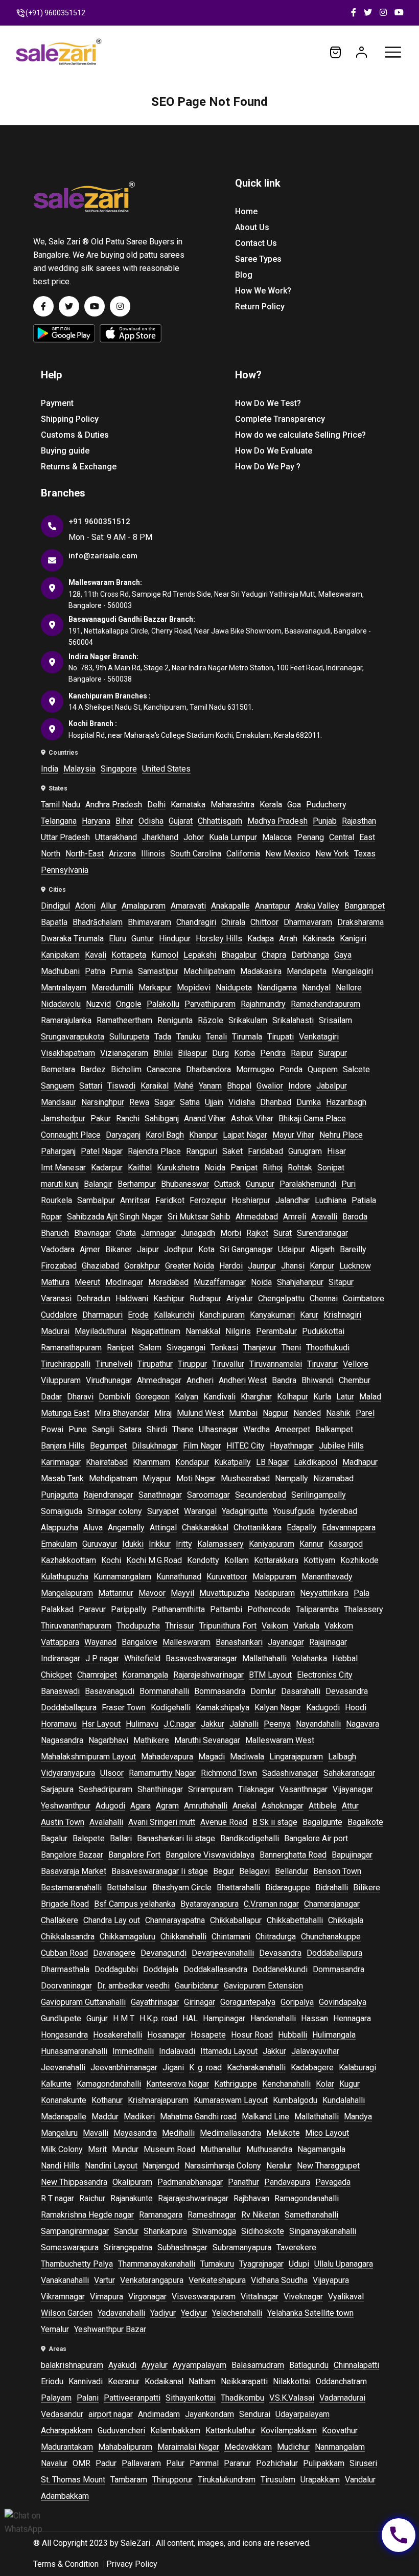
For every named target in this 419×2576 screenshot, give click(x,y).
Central (342, 837)
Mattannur (116, 1593)
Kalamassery (220, 1544)
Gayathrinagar (155, 2002)
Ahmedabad (257, 1217)
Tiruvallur (228, 1364)
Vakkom (339, 1626)
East (367, 837)
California (243, 854)
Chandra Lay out (112, 1920)
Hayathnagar (292, 1446)
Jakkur (213, 1724)
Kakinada (319, 939)
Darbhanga (310, 955)
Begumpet (108, 1446)
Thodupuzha (138, 1626)
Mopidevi (194, 988)
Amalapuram (144, 906)
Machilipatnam (209, 971)
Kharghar (256, 1397)
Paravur (92, 1609)
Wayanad (100, 1642)
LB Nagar (272, 1462)
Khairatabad (107, 1462)
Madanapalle (64, 2117)
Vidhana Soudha (279, 2280)
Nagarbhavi (108, 1740)
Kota (206, 1249)
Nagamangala (321, 2149)
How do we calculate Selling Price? (300, 435)
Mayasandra (135, 2133)
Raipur (302, 1053)
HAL (190, 2018)
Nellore (349, 988)
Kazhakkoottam (68, 1560)
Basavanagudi (110, 1691)
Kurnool (165, 955)
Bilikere (367, 1888)
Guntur (143, 939)
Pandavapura (287, 2182)
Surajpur (333, 1053)
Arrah (288, 939)
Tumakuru (217, 2264)
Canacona (164, 1069)
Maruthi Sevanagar (207, 1740)
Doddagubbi (116, 1969)
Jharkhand (160, 837)
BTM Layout (270, 1675)
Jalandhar (293, 1200)
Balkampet (334, 1429)
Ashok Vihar (252, 1118)
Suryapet (163, 1511)
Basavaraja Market (74, 1871)
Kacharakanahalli (256, 2067)
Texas (365, 854)
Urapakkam (320, 2480)
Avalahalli (106, 1822)
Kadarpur (107, 1168)
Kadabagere (312, 2067)
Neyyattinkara (324, 1593)
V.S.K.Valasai (292, 2398)
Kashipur (169, 1298)
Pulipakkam (324, 2463)
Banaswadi (60, 1691)
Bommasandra (220, 1691)
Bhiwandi (318, 1380)
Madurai (55, 1331)
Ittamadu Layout (229, 2051)
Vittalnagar (260, 2297)
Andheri (200, 1380)
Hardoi (231, 1266)
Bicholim (126, 1069)
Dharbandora (208, 1069)
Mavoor (152, 1593)
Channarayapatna (175, 1920)
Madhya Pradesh (277, 821)
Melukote (283, 2133)
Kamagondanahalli (109, 2084)
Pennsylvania (65, 870)
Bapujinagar (352, 1855)
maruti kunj (60, 1184)
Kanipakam (60, 955)
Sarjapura (57, 1789)
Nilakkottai (292, 2381)
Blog (244, 275)
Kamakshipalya (223, 1708)
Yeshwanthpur (66, 1806)
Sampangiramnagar (75, 2231)
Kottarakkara (276, 1560)
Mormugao (255, 1069)
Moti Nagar (196, 1478)
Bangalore (139, 1642)
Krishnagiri (342, 1315)
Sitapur (341, 1282)
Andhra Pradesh (114, 805)
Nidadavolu (61, 1004)
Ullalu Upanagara (344, 2264)
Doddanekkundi (280, 1969)
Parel (365, 1413)
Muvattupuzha (224, 1593)
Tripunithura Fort (228, 1626)
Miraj (163, 1413)
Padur (106, 2463)
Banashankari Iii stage (176, 1838)
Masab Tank (62, 1478)
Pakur (101, 1118)
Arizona (122, 854)
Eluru (118, 939)
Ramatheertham (124, 1020)
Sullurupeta (129, 1037)
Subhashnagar (182, 2247)
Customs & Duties (75, 435)
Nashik (338, 1413)
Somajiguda (62, 1511)
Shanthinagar (160, 1789)
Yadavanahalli (121, 2313)
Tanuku (189, 1037)
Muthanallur (221, 2149)
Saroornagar (208, 1495)
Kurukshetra (178, 1168)
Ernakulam (59, 1544)
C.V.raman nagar (271, 1904)
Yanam (210, 1086)
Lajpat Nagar (245, 1135)
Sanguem (57, 1086)
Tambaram (129, 2480)
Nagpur (275, 1413)
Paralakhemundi (308, 1184)
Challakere (60, 1920)
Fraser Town (124, 1708)
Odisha (151, 821)
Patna (95, 971)
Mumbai (243, 1413)
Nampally (292, 1478)
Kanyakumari (272, 1315)
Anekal (245, 1806)
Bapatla (54, 922)
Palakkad (57, 1609)
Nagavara (363, 1724)
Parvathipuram (210, 1004)
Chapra (274, 955)
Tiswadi (121, 1086)
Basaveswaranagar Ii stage (160, 1871)
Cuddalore (59, 1315)
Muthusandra (269, 2149)
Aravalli (324, 1217)
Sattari (91, 1086)
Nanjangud (161, 2166)
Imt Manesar (63, 1168)
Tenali (216, 1037)
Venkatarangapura (152, 2280)
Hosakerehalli (118, 2035)
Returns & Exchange (79, 467)
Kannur (311, 1544)
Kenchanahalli (286, 2084)
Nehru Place (341, 1135)
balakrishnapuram (72, 2365)
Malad (370, 1397)
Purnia (122, 971)
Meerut (87, 1282)
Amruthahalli (206, 1806)
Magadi (212, 1757)
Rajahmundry (263, 1004)
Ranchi (128, 1118)
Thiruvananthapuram (76, 1626)
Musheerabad (245, 1478)
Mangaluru (59, 2133)
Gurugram (305, 1151)
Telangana (59, 821)
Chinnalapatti (356, 2365)
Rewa (139, 1102)
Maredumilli (112, 988)
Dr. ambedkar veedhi (133, 1986)
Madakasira (261, 971)
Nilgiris (238, 1331)
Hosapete (208, 2035)
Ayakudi (122, 2365)
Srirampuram (211, 1789)
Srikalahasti (293, 1020)
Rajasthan (359, 821)
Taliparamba (317, 1609)
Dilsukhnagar (155, 1446)
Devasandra (347, 1691)
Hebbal (345, 1658)
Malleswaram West (280, 1740)
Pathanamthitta (178, 1609)
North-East (85, 854)
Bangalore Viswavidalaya (210, 1855)
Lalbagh (342, 1757)
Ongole (129, 1004)
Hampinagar (224, 2018)
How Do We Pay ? (268, 467)
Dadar (51, 1397)
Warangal (200, 1511)
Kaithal (140, 1168)
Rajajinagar (328, 1642)
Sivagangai (186, 1348)
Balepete (89, 1838)
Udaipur (292, 1249)
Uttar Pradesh (65, 837)
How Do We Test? (268, 403)
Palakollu (163, 1004)
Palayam (56, 2398)
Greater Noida (190, 1266)
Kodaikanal (164, 2381)
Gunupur (260, 1184)
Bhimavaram (149, 922)
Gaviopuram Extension (263, 1986)
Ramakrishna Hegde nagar (87, 2215)
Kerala (271, 805)
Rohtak (300, 1168)
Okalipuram (132, 2182)
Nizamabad (333, 1478)
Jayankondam (209, 2414)
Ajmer (90, 1249)
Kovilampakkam (289, 2431)
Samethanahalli (311, 2215)
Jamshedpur (63, 1118)
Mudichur (293, 2447)
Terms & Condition (66, 2564)
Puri (348, 1184)
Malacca (277, 837)
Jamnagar (158, 1233)
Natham (202, 2381)
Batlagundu (309, 2365)
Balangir (98, 1184)
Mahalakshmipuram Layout (88, 1757)
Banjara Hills (63, 1446)
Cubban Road (64, 1953)
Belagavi (254, 1871)
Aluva (93, 1528)
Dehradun (94, 1298)
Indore (300, 1086)
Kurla (322, 1397)
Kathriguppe (236, 2084)
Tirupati (281, 1037)
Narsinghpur (103, 1102)
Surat (283, 1233)
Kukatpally (232, 1462)
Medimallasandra (230, 2133)
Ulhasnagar (218, 1429)
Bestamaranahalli (71, 1888)
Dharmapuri (102, 1315)
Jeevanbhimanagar (124, 2067)
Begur (224, 1871)
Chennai (324, 1298)
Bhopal (239, 1086)
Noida (215, 1168)
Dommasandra (339, 1969)
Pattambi (226, 1609)
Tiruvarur (322, 1364)
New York (332, 854)
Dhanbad (276, 1102)
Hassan (315, 2018)
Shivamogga (214, 2231)
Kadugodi (323, 1708)
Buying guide (65, 451)
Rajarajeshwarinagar (208, 1675)
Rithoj (273, 1168)
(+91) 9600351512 (55, 13)
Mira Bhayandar (122, 1413)
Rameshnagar (212, 2215)
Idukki (133, 1544)
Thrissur (180, 1626)
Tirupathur (155, 1364)
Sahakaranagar (349, 1773)
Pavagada (333, 2182)
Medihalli (178, 2133)
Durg (220, 1053)
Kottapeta (129, 955)
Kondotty (203, 1560)
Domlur (263, 1691)
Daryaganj (123, 1135)
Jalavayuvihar (315, 2051)
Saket (232, 1151)
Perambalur (276, 1331)
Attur (350, 1806)
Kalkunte (56, 2084)
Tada (163, 1037)
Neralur (279, 2166)
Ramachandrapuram (325, 1004)
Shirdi (157, 1429)
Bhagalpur (239, 955)
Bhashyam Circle (182, 1888)
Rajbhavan (251, 2198)
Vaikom (275, 1626)
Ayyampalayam (200, 2365)
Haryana (96, 821)
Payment (57, 403)
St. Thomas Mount (73, 2480)
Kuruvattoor (227, 1577)
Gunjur (97, 2018)
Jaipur (148, 1249)
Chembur (355, 1380)
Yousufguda (294, 1511)
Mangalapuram (67, 1593)
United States (166, 769)
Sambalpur (96, 1200)
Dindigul (55, 906)
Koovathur (340, 2431)
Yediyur (194, 2313)
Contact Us (256, 243)
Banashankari (239, 1642)
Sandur (126, 2231)
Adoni (85, 906)
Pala (362, 1593)
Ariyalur (240, 1298)
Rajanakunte (132, 2198)
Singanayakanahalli (323, 2231)
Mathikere (151, 1740)
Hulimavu (142, 1724)
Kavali (96, 955)
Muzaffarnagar (220, 1282)
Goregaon (153, 1397)
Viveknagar (303, 2297)
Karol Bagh (165, 1135)
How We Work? (263, 291)
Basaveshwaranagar (201, 1658)
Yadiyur (163, 2313)
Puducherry (326, 805)
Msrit (97, 2149)
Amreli (295, 1217)
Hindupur (175, 939)
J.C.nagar (180, 1724)
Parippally (129, 1609)
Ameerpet (293, 1429)
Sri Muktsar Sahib (199, 1217)
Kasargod (346, 1544)
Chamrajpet (97, 1675)
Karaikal (155, 1086)
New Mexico (288, 854)
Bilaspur (192, 1053)
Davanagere (114, 1953)
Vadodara (58, 1249)
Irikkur (160, 1544)
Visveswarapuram (204, 2297)
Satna (190, 1102)
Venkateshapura (217, 2280)
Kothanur (107, 2100)
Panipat (244, 1168)
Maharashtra (232, 805)
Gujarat (181, 821)
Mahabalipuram (125, 2447)
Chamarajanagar (332, 1904)
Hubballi (293, 2035)
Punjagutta (60, 1495)
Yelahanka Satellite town (310, 2313)
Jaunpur (262, 1266)
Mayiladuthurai (100, 1331)
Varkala (306, 1626)
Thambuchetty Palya (77, 2264)
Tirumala (247, 1037)
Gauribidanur (197, 1986)
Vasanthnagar (304, 1789)
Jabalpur (332, 1086)
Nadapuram (275, 1593)
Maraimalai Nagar (188, 2447)
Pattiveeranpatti (132, 2398)
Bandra (284, 1380)
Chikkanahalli (183, 1937)
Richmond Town (229, 1773)
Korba (245, 1053)
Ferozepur (208, 1200)
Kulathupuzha (65, 1577)
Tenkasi (224, 1348)
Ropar (51, 1217)
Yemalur (55, 2329)
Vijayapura (331, 2280)
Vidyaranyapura (68, 1773)
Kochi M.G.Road (154, 1560)
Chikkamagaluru (127, 1937)
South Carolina (196, 854)
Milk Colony (62, 2149)
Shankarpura (165, 2231)
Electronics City (325, 1675)
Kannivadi (86, 2381)
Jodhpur (179, 1249)
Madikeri (139, 2117)
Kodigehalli (171, 1708)
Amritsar (135, 1200)
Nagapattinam (156, 1331)
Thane (183, 1429)
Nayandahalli (318, 1724)
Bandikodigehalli (250, 1838)
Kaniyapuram (272, 1544)
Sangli (103, 1429)
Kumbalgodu (295, 2100)
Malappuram (274, 1577)
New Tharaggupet (328, 2166)
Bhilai (163, 1053)
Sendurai (255, 2414)
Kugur (350, 2084)
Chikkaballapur (236, 1920)
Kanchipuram (222, 1315)
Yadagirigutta (245, 1511)
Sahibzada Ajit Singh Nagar (115, 1217)
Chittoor (264, 922)
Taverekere (296, 2247)
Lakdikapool (316, 1462)
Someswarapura (70, 2247)
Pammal (204, 2463)
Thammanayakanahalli (157, 2264)
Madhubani (60, 971)
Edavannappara (349, 1528)
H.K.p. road (158, 2018)
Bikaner (119, 1249)
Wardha (257, 1429)
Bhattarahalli (238, 1888)
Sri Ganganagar (246, 1249)
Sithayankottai (191, 2398)
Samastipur (158, 971)
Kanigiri (353, 939)
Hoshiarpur (251, 1200)
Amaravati (188, 906)
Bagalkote (365, 1822)
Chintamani (231, 1937)
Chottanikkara (258, 1528)
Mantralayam (64, 988)
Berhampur (137, 1184)
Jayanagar (286, 1642)
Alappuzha (60, 1528)
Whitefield (142, 1658)
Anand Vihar (205, 1118)
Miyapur (157, 1478)
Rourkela (56, 1200)
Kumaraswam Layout (231, 2100)
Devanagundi (164, 1953)
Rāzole (211, 1020)
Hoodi (356, 1708)
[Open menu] (393, 52)
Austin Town (63, 1822)
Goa (294, 805)
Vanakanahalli (65, 2280)
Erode (138, 1315)
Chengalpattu (281, 1298)
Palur (175, 2463)
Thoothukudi (328, 1348)
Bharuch (55, 1233)
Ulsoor (112, 1773)
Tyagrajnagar (261, 2264)
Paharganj (58, 1151)
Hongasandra (64, 2035)
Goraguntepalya (248, 2002)
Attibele (323, 1806)
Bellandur (292, 1871)
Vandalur (360, 2480)
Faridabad (265, 1151)
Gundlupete (61, 2018)
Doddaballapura (69, 1708)
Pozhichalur (277, 2463)
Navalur (54, 2463)
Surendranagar (322, 1233)
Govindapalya (343, 2002)
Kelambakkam (175, 2431)
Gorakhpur (142, 1266)
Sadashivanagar (290, 1773)
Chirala (233, 922)
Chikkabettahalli (295, 1920)
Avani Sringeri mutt (162, 1822)
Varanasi (56, 1298)
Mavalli (96, 2133)
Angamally (126, 1528)
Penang (310, 837)
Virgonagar (147, 2297)
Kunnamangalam (122, 1577)
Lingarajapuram (296, 1757)
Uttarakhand (116, 837)
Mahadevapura (167, 1757)
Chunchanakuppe (331, 1937)
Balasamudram (258, 2365)
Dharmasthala (65, 1969)
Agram (167, 1806)
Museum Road (169, 2149)
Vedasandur (62, 2414)
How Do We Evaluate (274, 451)
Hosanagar (166, 2035)
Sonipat (331, 1168)
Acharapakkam (67, 2431)
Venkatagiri (319, 1037)
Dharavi (80, 1397)
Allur (109, 906)
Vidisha (242, 1102)
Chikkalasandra (68, 1937)
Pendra (273, 1053)
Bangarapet (365, 906)
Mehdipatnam (113, 1478)
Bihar (124, 821)
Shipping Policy (70, 419)
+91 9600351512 (99, 522)
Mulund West (200, 1413)
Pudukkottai (323, 1331)
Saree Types (258, 259)
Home (246, 211)
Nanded (307, 1413)
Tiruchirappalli (66, 1364)
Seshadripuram (106, 1789)
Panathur (243, 2182)
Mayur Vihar (293, 1135)
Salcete (356, 1069)
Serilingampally (319, 1495)
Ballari (121, 1838)
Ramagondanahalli (307, 2198)
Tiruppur (192, 1364)
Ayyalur (155, 2365)
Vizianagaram (124, 1053)
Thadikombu (242, 2398)
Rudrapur (205, 1298)
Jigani (173, 2067)
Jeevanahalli (63, 2067)
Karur (309, 1315)
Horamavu (59, 1724)
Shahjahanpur (300, 1282)
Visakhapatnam (68, 1053)
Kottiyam (319, 1560)
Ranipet (120, 1348)
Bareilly (353, 1249)
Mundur (125, 2149)
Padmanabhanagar (190, 2182)
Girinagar (200, 2002)
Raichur (92, 2198)
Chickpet (56, 1675)
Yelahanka (309, 1658)
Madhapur (360, 1462)
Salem (150, 1348)
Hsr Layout (101, 1724)
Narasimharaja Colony (223, 2166)
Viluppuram (61, 1380)
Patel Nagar (102, 1151)
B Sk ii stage (275, 1822)
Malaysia (79, 769)
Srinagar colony (115, 1511)
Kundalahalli (344, 2100)
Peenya (277, 1724)
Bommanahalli (164, 1691)
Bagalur (54, 1838)
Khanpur (203, 1135)
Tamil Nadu (61, 805)
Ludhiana (331, 1200)
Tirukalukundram (227, 2480)
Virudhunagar (109, 1380)
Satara (130, 1429)
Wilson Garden (67, 2313)
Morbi (231, 1233)
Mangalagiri (352, 971)
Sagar (165, 1102)
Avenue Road (224, 1822)
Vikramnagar (63, 2297)
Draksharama (360, 922)
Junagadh (198, 1233)
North (51, 854)
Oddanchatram (341, 2381)
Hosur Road (252, 2035)
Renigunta (175, 1020)
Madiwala (247, 1757)
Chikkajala (346, 1920)
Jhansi (293, 1266)
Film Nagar (202, 1446)
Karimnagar (61, 1462)
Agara (141, 1806)
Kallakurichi (174, 1315)
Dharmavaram (308, 922)
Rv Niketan (260, 2215)
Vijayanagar (353, 1789)
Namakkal (203, 1331)
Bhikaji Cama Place (312, 1118)
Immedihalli (133, 2051)
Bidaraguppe (288, 1888)
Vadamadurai (342, 2398)
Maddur (105, 2117)
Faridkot (170, 1200)
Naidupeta (234, 988)
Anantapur (273, 906)
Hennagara (352, 2018)
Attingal (163, 1528)
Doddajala (161, 1969)
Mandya (358, 2117)
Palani (88, 2398)
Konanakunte (64, 2100)
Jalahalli (244, 1724)
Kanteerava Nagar (178, 2084)
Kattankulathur (230, 2431)
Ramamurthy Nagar (162, 1773)
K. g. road (205, 2067)
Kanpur (322, 1266)
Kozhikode (359, 1560)
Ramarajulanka (66, 1020)
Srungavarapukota (73, 1037)
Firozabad (59, 1266)
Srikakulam (248, 1020)
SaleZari (135, 2543)
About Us (252, 227)
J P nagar (102, 1658)
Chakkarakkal (205, 1528)
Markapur (155, 988)
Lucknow (355, 1266)
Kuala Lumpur (233, 837)
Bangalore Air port (316, 1838)
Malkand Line (265, 2117)
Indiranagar (61, 1658)
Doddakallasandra (215, 1969)
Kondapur (192, 1462)
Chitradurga (276, 1937)
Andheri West (243, 1380)
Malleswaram (187, 1642)
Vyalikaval (346, 2297)
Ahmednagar (159, 1380)
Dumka (309, 1102)
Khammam (152, 1462)
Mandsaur (59, 1102)
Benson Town (337, 1871)
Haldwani (132, 1298)
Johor (194, 837)
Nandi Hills (60, 2166)
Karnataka (188, 805)
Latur (345, 1397)
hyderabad (339, 1511)
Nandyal (316, 988)
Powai (52, 1429)
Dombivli (114, 1397)
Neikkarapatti (244, 2381)
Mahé (184, 1086)
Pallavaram (141, 2463)
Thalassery (364, 1609)
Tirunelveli (114, 1364)
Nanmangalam (340, 2447)
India (50, 769)
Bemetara (58, 1069)
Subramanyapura (242, 2247)
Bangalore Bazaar (72, 1855)
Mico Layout (327, 2133)
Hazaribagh (346, 1102)
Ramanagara (161, 2215)
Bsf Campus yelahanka (135, 1904)
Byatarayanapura (209, 1904)
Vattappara (60, 1642)
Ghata (126, 1233)
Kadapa (261, 939)
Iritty (184, 1544)
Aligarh (322, 1249)
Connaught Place (71, 1135)
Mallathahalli (264, 1658)
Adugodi (110, 1806)
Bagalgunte (322, 1822)
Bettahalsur (127, 1888)
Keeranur (124, 2381)
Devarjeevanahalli (223, 1953)
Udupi (299, 2264)
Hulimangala (334, 2035)
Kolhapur (293, 1397)
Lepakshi (200, 955)
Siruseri (363, 2463)
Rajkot (257, 1233)
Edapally (302, 1528)
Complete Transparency (280, 419)
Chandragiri (196, 922)
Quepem (323, 1069)
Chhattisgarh (220, 821)
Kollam (237, 1560)
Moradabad (168, 1282)
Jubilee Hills (341, 1446)
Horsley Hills (219, 939)
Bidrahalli (332, 1888)
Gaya (343, 955)
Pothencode (269, 1609)
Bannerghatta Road (293, 1855)
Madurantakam (67, 2447)
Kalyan (187, 1397)
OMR (82, 2463)
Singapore (119, 769)
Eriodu (52, 2381)
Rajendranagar (108, 1495)
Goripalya (297, 2002)
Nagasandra (62, 1740)
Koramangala (145, 1675)
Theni (291, 1348)
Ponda (291, 1069)
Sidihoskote (263, 2231)
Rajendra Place (154, 1151)
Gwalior (270, 1086)
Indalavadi (177, 2051)
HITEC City (246, 1446)
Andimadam (159, 2414)
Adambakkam (65, 2496)
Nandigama (277, 988)
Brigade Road (65, 1904)
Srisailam (335, 1020)
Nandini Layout (111, 2166)
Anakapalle (230, 906)
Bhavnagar (92, 1233)
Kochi (111, 1560)
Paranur (237, 2463)
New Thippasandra (74, 2182)
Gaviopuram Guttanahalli (83, 2002)
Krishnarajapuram (158, 2100)
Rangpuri (202, 1151)
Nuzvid (98, 1004)
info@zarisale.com (103, 556)
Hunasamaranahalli (74, 2051)
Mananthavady (327, 1577)
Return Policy (260, 307)
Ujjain (214, 1102)
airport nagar (111, 2414)
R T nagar (57, 2198)
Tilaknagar (256, 1789)
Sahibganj (162, 1118)
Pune (78, 1429)
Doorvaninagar (66, 1986)
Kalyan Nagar (278, 1708)
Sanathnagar (160, 1495)
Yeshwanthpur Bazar (110, 2329)
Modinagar (124, 1282)
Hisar (336, 1151)
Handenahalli (273, 2018)
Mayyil (182, 1593)
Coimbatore (364, 1298)
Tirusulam (278, 2480)
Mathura (55, 1282)
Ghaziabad (100, 1266)
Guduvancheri (121, 2431)
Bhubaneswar (185, 1184)
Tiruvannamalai (276, 1364)
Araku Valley (317, 906)
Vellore (356, 1364)
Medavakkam (248, 2447)
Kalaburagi (357, 2067)
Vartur (104, 2280)
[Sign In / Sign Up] (362, 52)
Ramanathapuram (71, 1348)
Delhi (156, 805)
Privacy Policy (132, 2564)
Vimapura (107, 2297)
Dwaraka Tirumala (72, 939)
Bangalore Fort (134, 1855)
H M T (124, 2018)
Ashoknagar (283, 1806)
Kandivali (219, 1397)
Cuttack (227, 1184)
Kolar (325, 2084)
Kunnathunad (179, 1577)
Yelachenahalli (237, 2313)
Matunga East (65, 1413)
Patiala (364, 1200)
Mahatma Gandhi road (198, 2117)
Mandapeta (307, 971)
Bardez (93, 1069)
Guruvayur (100, 1544)
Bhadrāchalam (98, 922)
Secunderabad (261, 1495)
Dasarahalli (301, 1691)
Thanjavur (260, 1348)
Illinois (153, 854)
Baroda (355, 1217)
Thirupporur (172, 2480)
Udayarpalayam (302, 2414)
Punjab (325, 821)
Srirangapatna (128, 2247)
